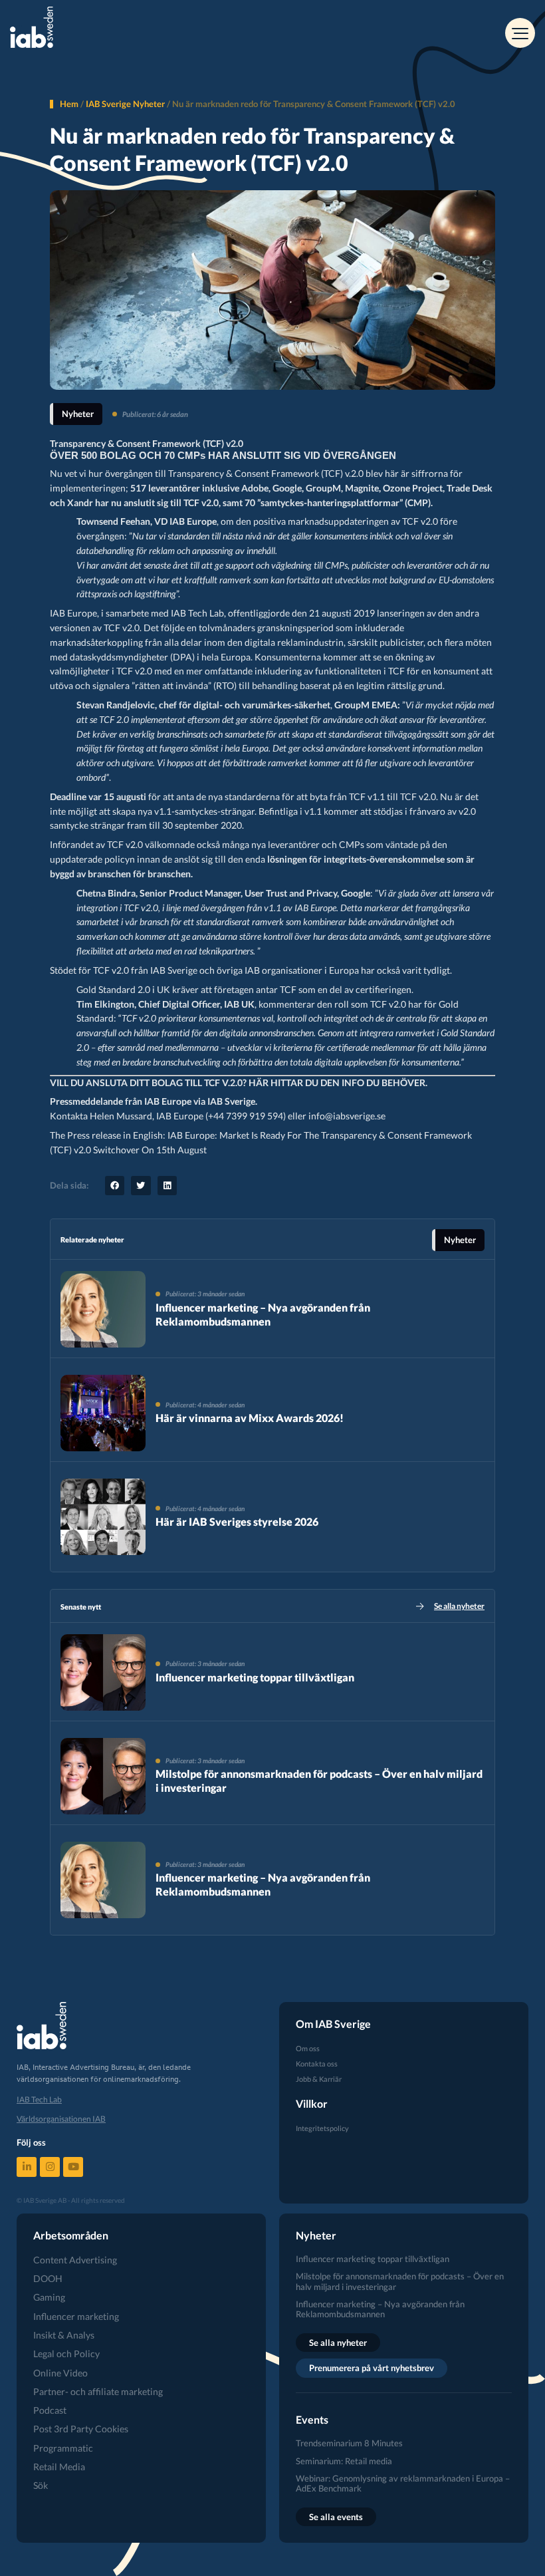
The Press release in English (106, 1135)
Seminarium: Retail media (344, 2461)
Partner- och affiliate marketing (98, 2391)
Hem (69, 104)
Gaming (49, 2297)
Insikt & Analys (64, 2335)
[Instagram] (50, 2167)
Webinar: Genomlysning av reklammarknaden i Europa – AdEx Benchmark (403, 2483)
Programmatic (63, 2448)
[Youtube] (73, 2167)
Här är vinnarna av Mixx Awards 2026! (250, 1418)
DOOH (48, 2278)
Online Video (60, 2373)
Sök (41, 2485)
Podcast (50, 2410)
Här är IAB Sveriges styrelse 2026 (237, 1521)
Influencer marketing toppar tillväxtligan (255, 1677)
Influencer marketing (76, 2316)
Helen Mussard (121, 1116)
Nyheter (78, 414)
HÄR (259, 1083)
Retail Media (59, 2467)
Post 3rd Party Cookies (81, 2429)
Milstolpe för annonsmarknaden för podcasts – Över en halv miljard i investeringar (400, 2281)
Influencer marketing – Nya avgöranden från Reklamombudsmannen (263, 1314)
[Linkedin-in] (27, 2167)
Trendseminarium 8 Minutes (349, 2443)
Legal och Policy (66, 2354)
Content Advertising (75, 2260)
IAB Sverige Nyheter (125, 104)
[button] (115, 1186)
